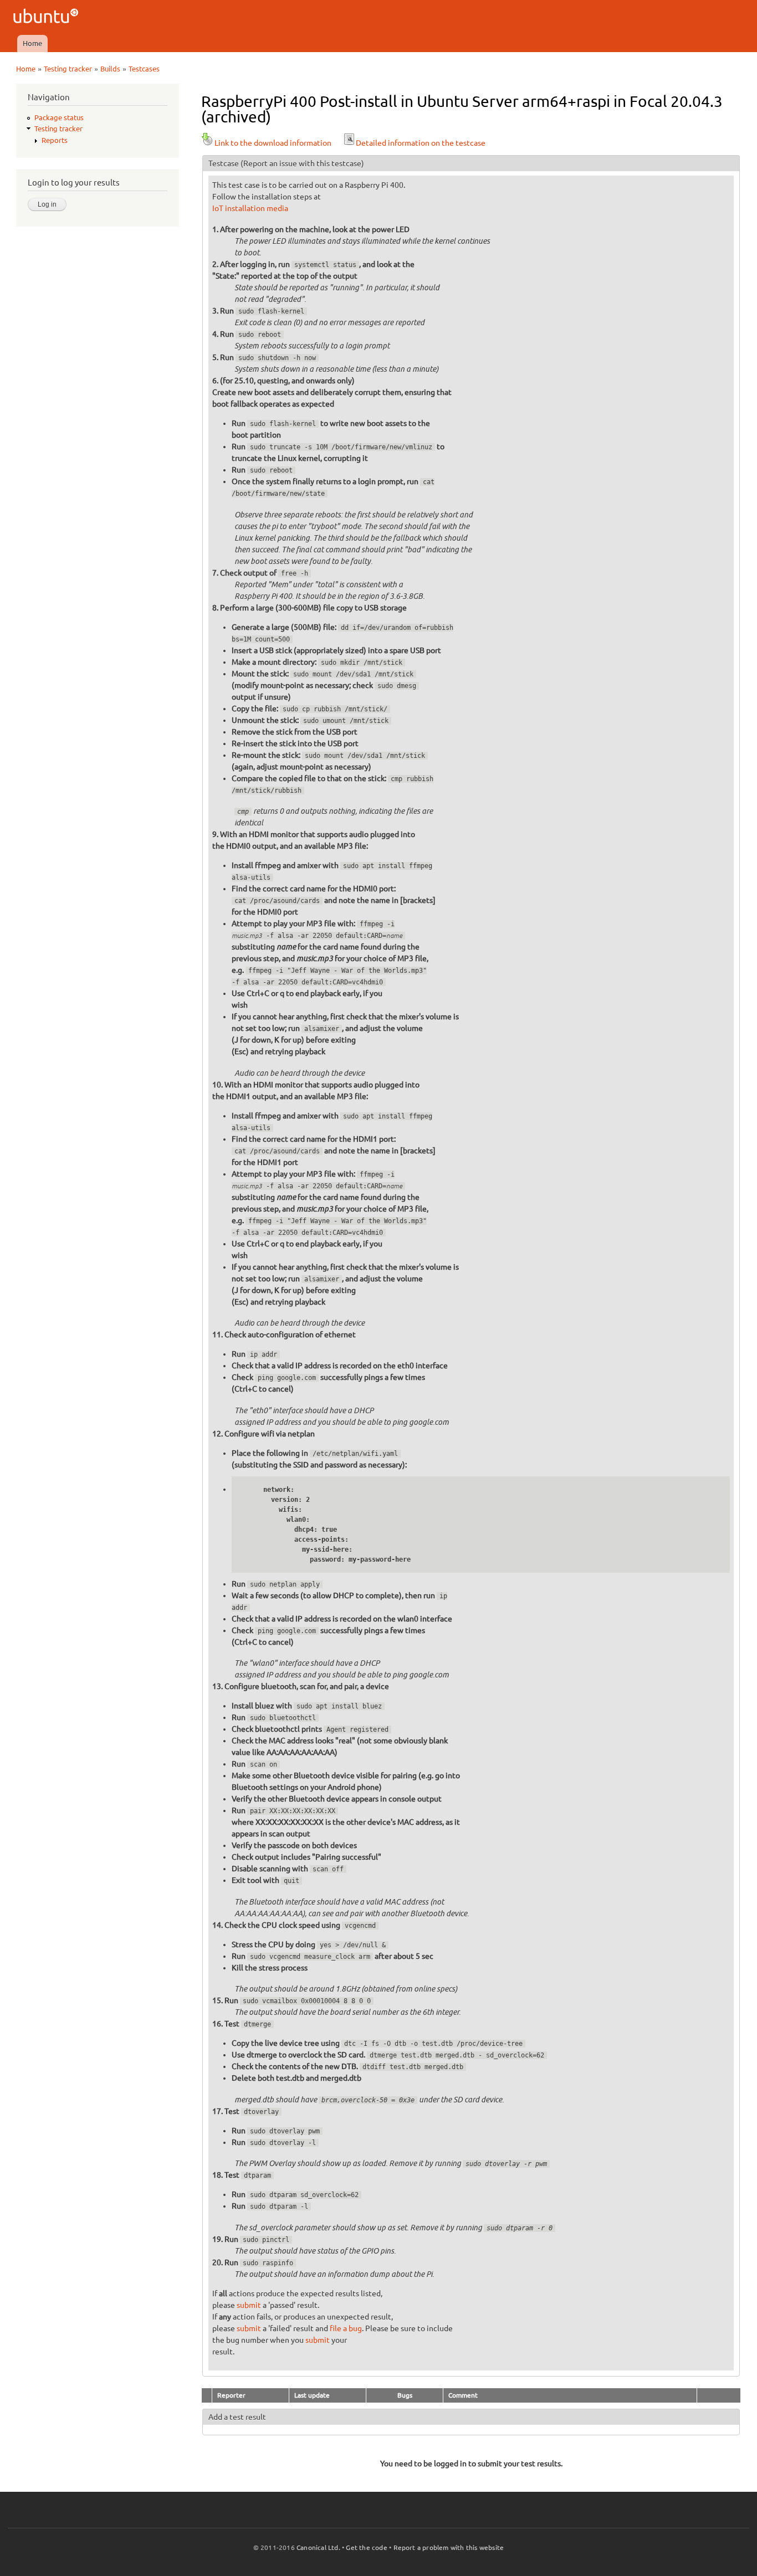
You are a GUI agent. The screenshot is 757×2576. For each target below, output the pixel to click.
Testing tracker (68, 69)
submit (249, 2305)
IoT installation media (250, 208)
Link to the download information (273, 143)
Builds (110, 69)
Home (32, 43)
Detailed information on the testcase (421, 143)
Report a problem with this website (449, 2547)
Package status (59, 117)
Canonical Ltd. (318, 2547)
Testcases (144, 69)
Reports (55, 140)
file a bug (346, 2328)
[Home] (47, 17)
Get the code (366, 2547)
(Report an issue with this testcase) (302, 163)
